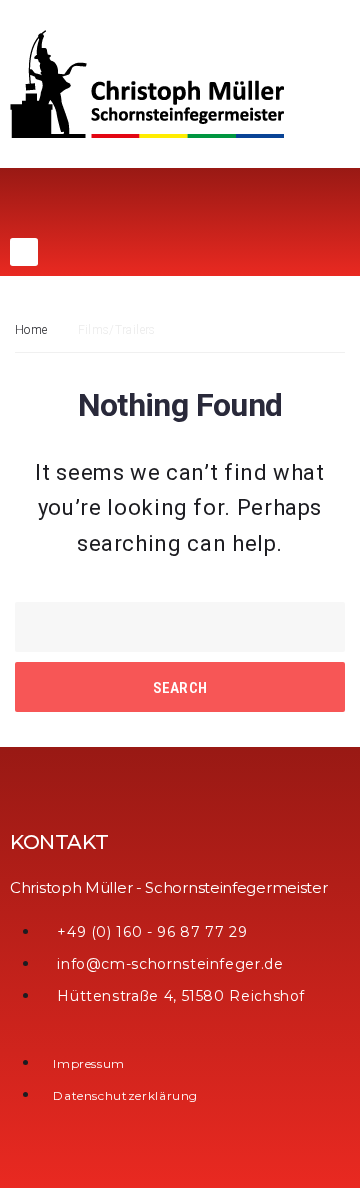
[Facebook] (24, 252)
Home (31, 330)
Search (180, 688)
